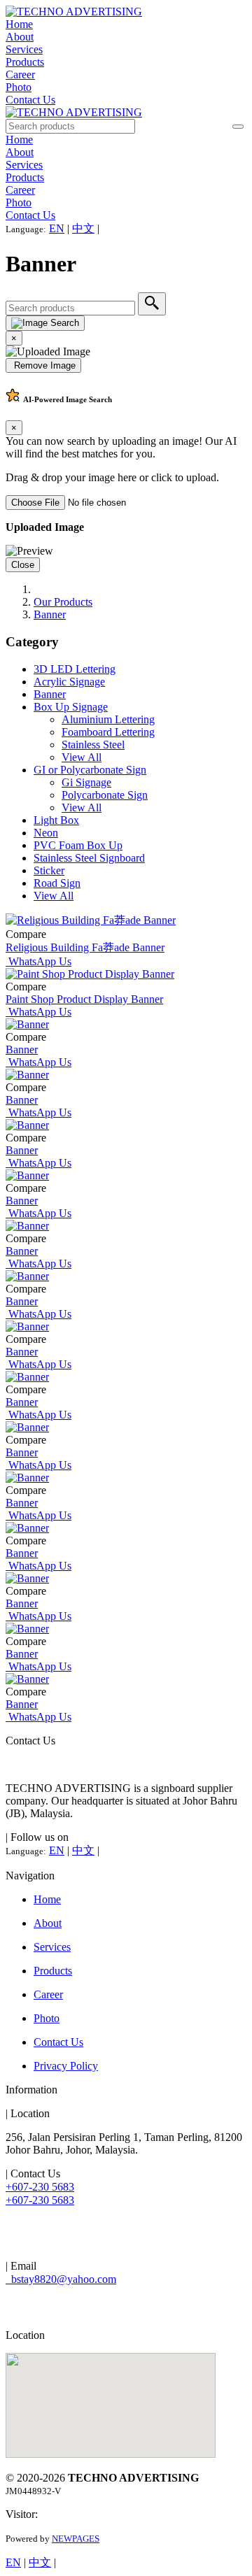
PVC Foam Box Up (78, 845)
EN (57, 228)
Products (25, 62)
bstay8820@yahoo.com (61, 2279)
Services (24, 49)
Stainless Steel (93, 745)
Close (23, 565)
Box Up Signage (71, 707)
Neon (46, 833)
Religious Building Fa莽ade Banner (85, 947)
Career (20, 74)
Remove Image (43, 365)
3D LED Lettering (75, 669)
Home (19, 24)
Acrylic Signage (69, 682)
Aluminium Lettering (108, 719)
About (20, 37)
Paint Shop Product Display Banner (84, 999)
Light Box (56, 820)
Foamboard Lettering (108, 732)
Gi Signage (86, 782)
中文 (83, 228)
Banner (50, 614)
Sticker (49, 870)
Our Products (63, 602)
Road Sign (57, 883)
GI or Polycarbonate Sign (90, 770)
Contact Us (30, 100)
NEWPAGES (76, 2539)
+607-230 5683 (40, 2187)
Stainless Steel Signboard (89, 858)
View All (82, 757)
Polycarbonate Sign (105, 795)
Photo (19, 87)
